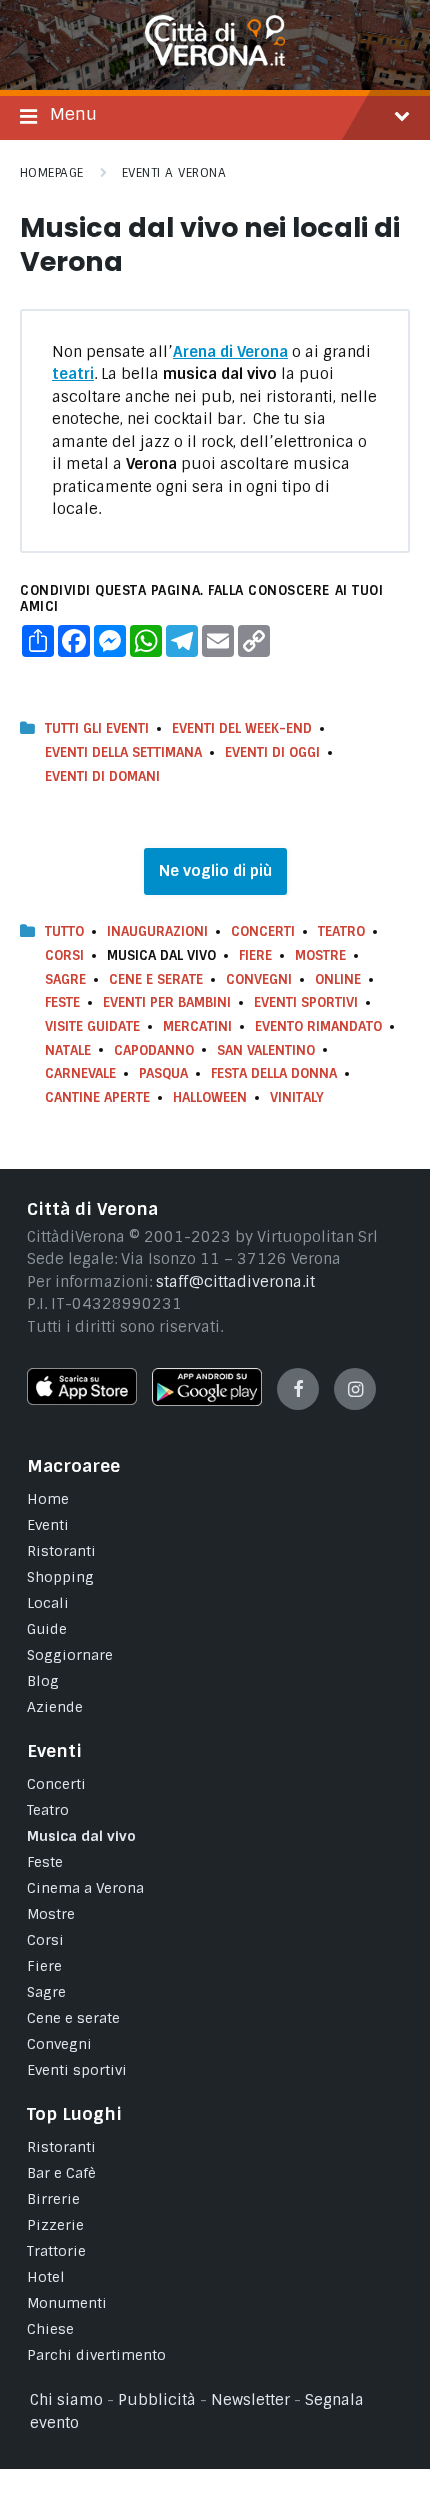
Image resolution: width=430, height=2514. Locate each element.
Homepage (52, 173)
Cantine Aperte (97, 1097)
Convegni (259, 979)
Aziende (55, 1707)
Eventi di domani (102, 776)
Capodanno (154, 1050)
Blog (43, 1681)
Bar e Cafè (61, 2173)
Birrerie (53, 2199)
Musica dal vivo (81, 1836)
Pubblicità (157, 2400)
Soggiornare (70, 1655)
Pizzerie (55, 2225)
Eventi (48, 1525)
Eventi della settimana (123, 752)
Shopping (60, 1577)
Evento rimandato (318, 1026)
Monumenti (67, 2303)
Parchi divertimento (96, 2355)
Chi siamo (66, 2400)
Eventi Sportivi (306, 1002)
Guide (47, 1629)
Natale (68, 1050)
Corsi (64, 955)
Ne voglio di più (215, 871)
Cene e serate (156, 979)
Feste (62, 1002)
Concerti (263, 931)
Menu (73, 114)
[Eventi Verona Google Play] (207, 1401)
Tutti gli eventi (97, 728)
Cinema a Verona (85, 1888)
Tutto (64, 931)
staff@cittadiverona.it (235, 1282)
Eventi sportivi (77, 2070)
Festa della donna (274, 1073)
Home (48, 1499)
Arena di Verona (230, 352)
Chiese (50, 2329)
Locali (48, 1603)
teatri (73, 374)
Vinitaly (297, 1097)
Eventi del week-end (242, 728)
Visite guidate (92, 1026)
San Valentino (266, 1050)
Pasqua (163, 1073)
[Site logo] (215, 61)
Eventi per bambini (167, 1002)
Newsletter (250, 2400)
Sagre (65, 979)
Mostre (320, 955)
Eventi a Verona (174, 173)
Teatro (341, 931)
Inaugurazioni (157, 931)
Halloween (210, 1097)
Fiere (255, 955)
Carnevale (80, 1073)
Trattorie (56, 2251)
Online (338, 979)
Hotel (46, 2277)
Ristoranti (61, 1551)
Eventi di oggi (272, 752)
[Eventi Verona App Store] (82, 1400)
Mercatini (197, 1026)
